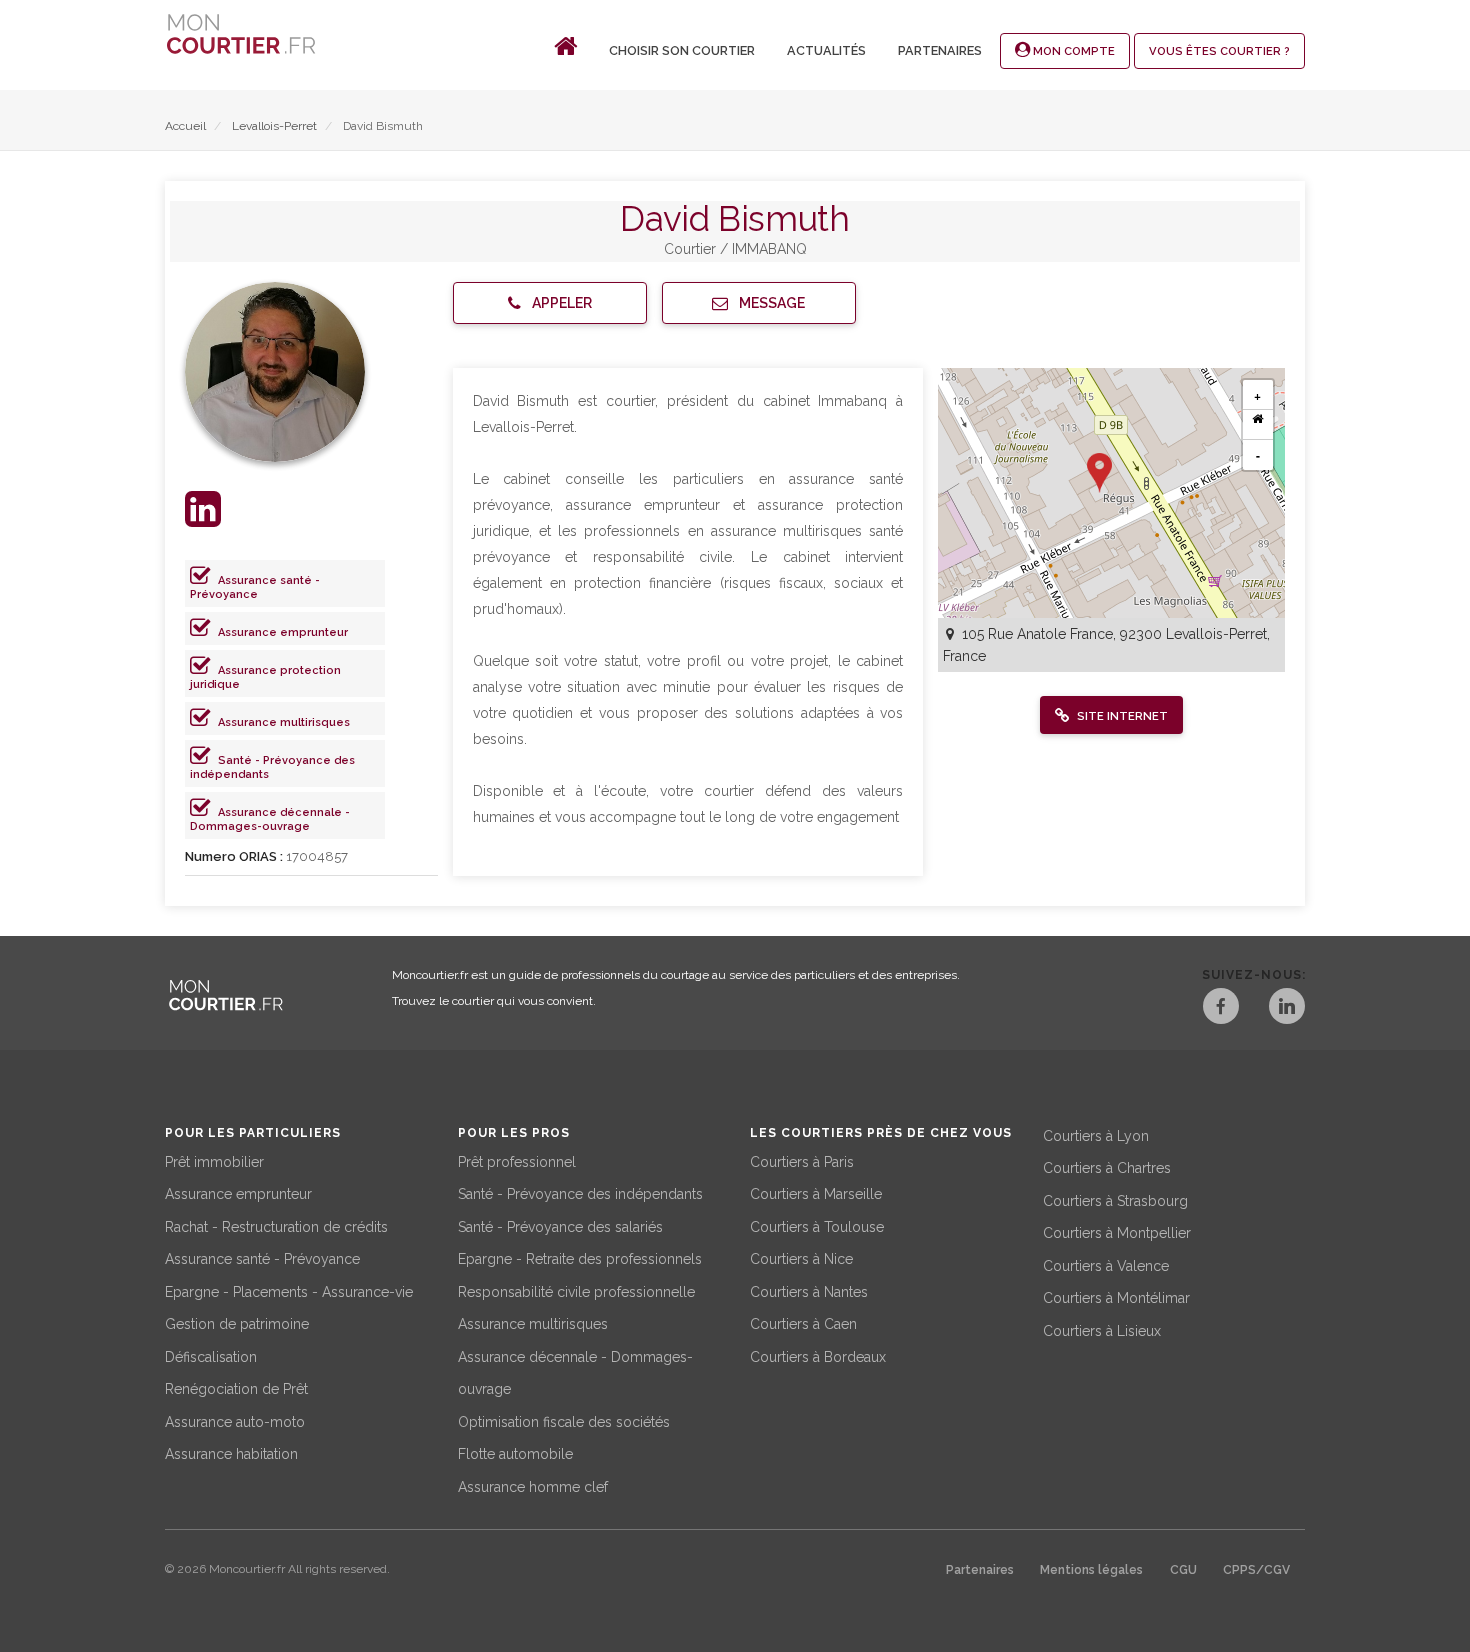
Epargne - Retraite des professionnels (580, 1259)
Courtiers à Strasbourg (1115, 1201)
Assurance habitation (231, 1454)
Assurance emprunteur (283, 632)
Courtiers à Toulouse (817, 1227)
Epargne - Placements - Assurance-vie (289, 1292)
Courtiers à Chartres (1107, 1168)
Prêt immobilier (214, 1162)
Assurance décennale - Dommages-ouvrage (270, 819)
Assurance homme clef (533, 1487)
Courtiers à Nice (801, 1259)
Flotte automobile (515, 1454)
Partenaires (940, 50)
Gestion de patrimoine (237, 1324)
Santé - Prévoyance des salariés (560, 1227)
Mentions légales (1091, 1570)
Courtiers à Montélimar (1116, 1298)
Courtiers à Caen (803, 1324)
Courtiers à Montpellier (1117, 1233)
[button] (550, 303)
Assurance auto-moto (235, 1422)
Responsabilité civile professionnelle (576, 1292)
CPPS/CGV (1256, 1570)
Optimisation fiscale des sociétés (564, 1422)
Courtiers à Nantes (809, 1292)
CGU (1183, 1570)
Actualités (826, 50)
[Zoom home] (1258, 425)
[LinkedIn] (1287, 1009)
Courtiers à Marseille (816, 1194)
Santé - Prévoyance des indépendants (580, 1194)
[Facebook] (1221, 1009)
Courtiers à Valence (1106, 1266)
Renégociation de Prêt (236, 1389)
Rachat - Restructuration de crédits (276, 1227)
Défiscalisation (211, 1357)
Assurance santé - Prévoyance (255, 587)
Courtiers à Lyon (1096, 1136)
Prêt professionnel (517, 1162)
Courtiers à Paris (802, 1162)
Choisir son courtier (682, 50)
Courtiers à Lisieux (1102, 1331)
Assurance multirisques (284, 722)
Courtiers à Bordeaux (818, 1357)
